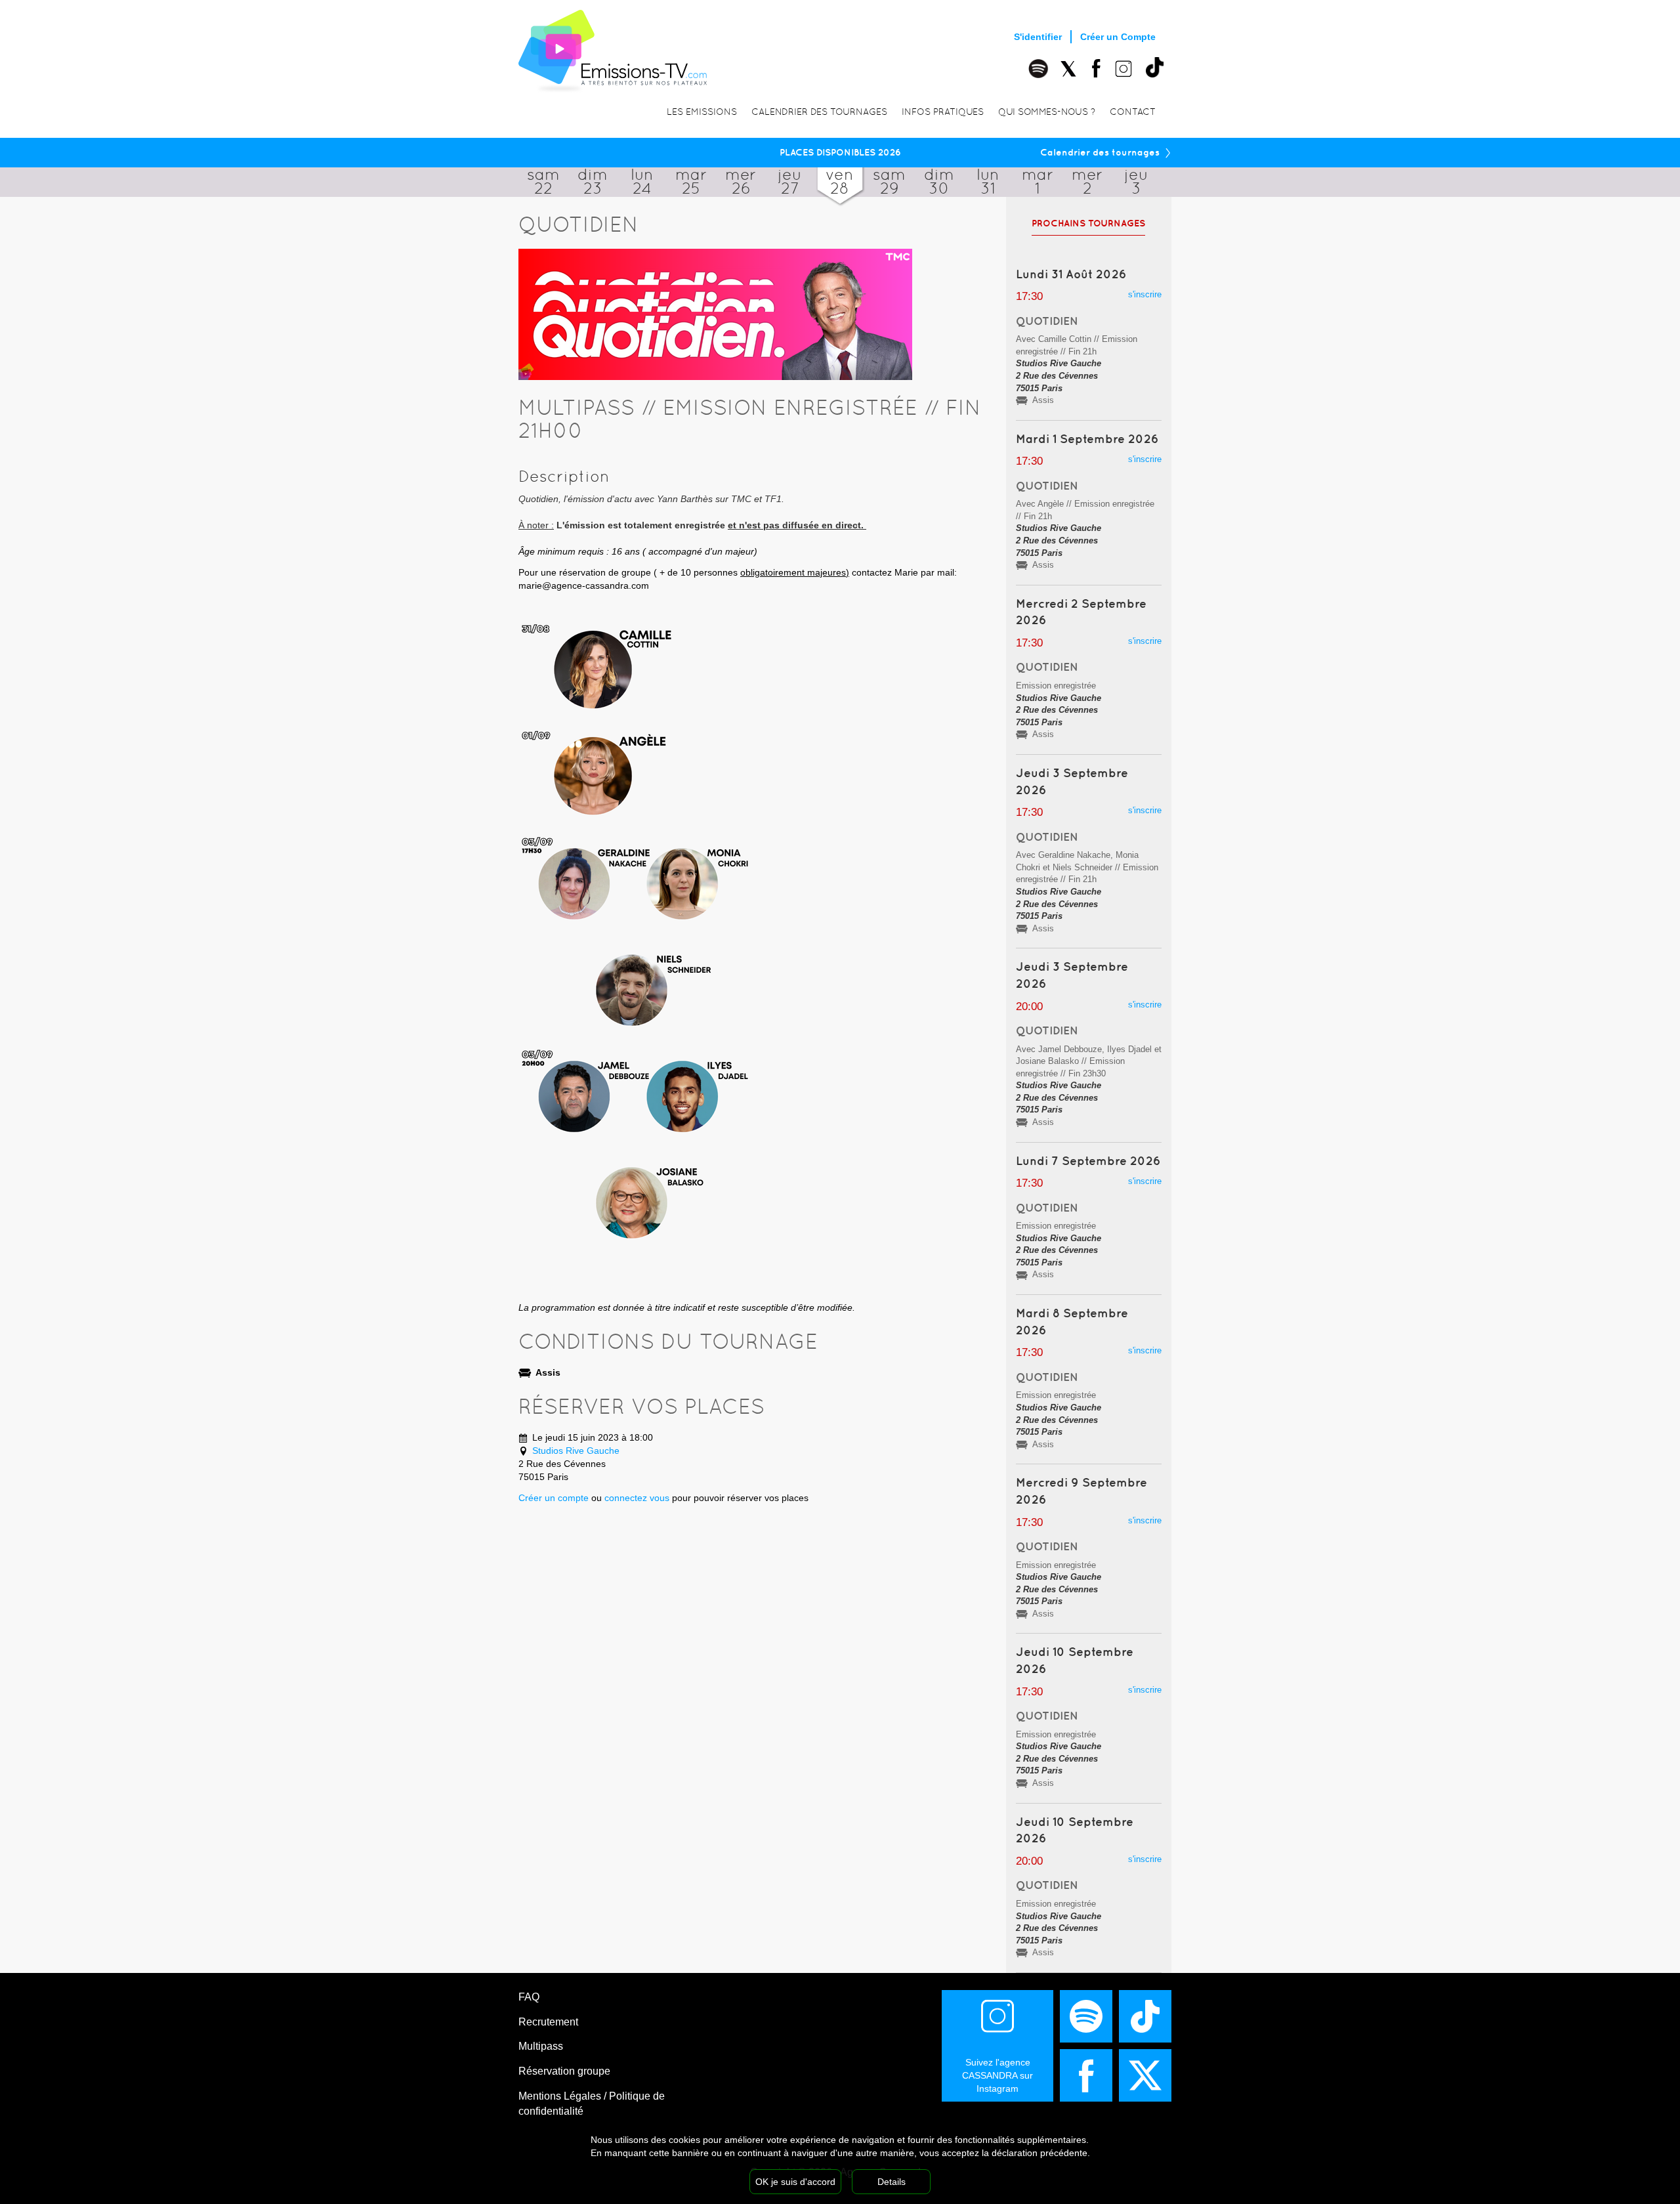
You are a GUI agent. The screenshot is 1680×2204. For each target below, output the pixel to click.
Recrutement (548, 2022)
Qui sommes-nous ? (1047, 112)
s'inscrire (1145, 294)
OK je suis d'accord (795, 2182)
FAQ (529, 1997)
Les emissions (702, 112)
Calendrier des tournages (819, 112)
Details (892, 2182)
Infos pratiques (943, 112)
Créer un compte (554, 1498)
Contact (1133, 112)
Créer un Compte (1118, 37)
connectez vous (637, 1498)
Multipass (541, 2046)
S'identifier (1038, 37)
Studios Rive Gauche (576, 1451)
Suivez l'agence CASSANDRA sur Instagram (997, 2075)
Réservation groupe (564, 2071)
